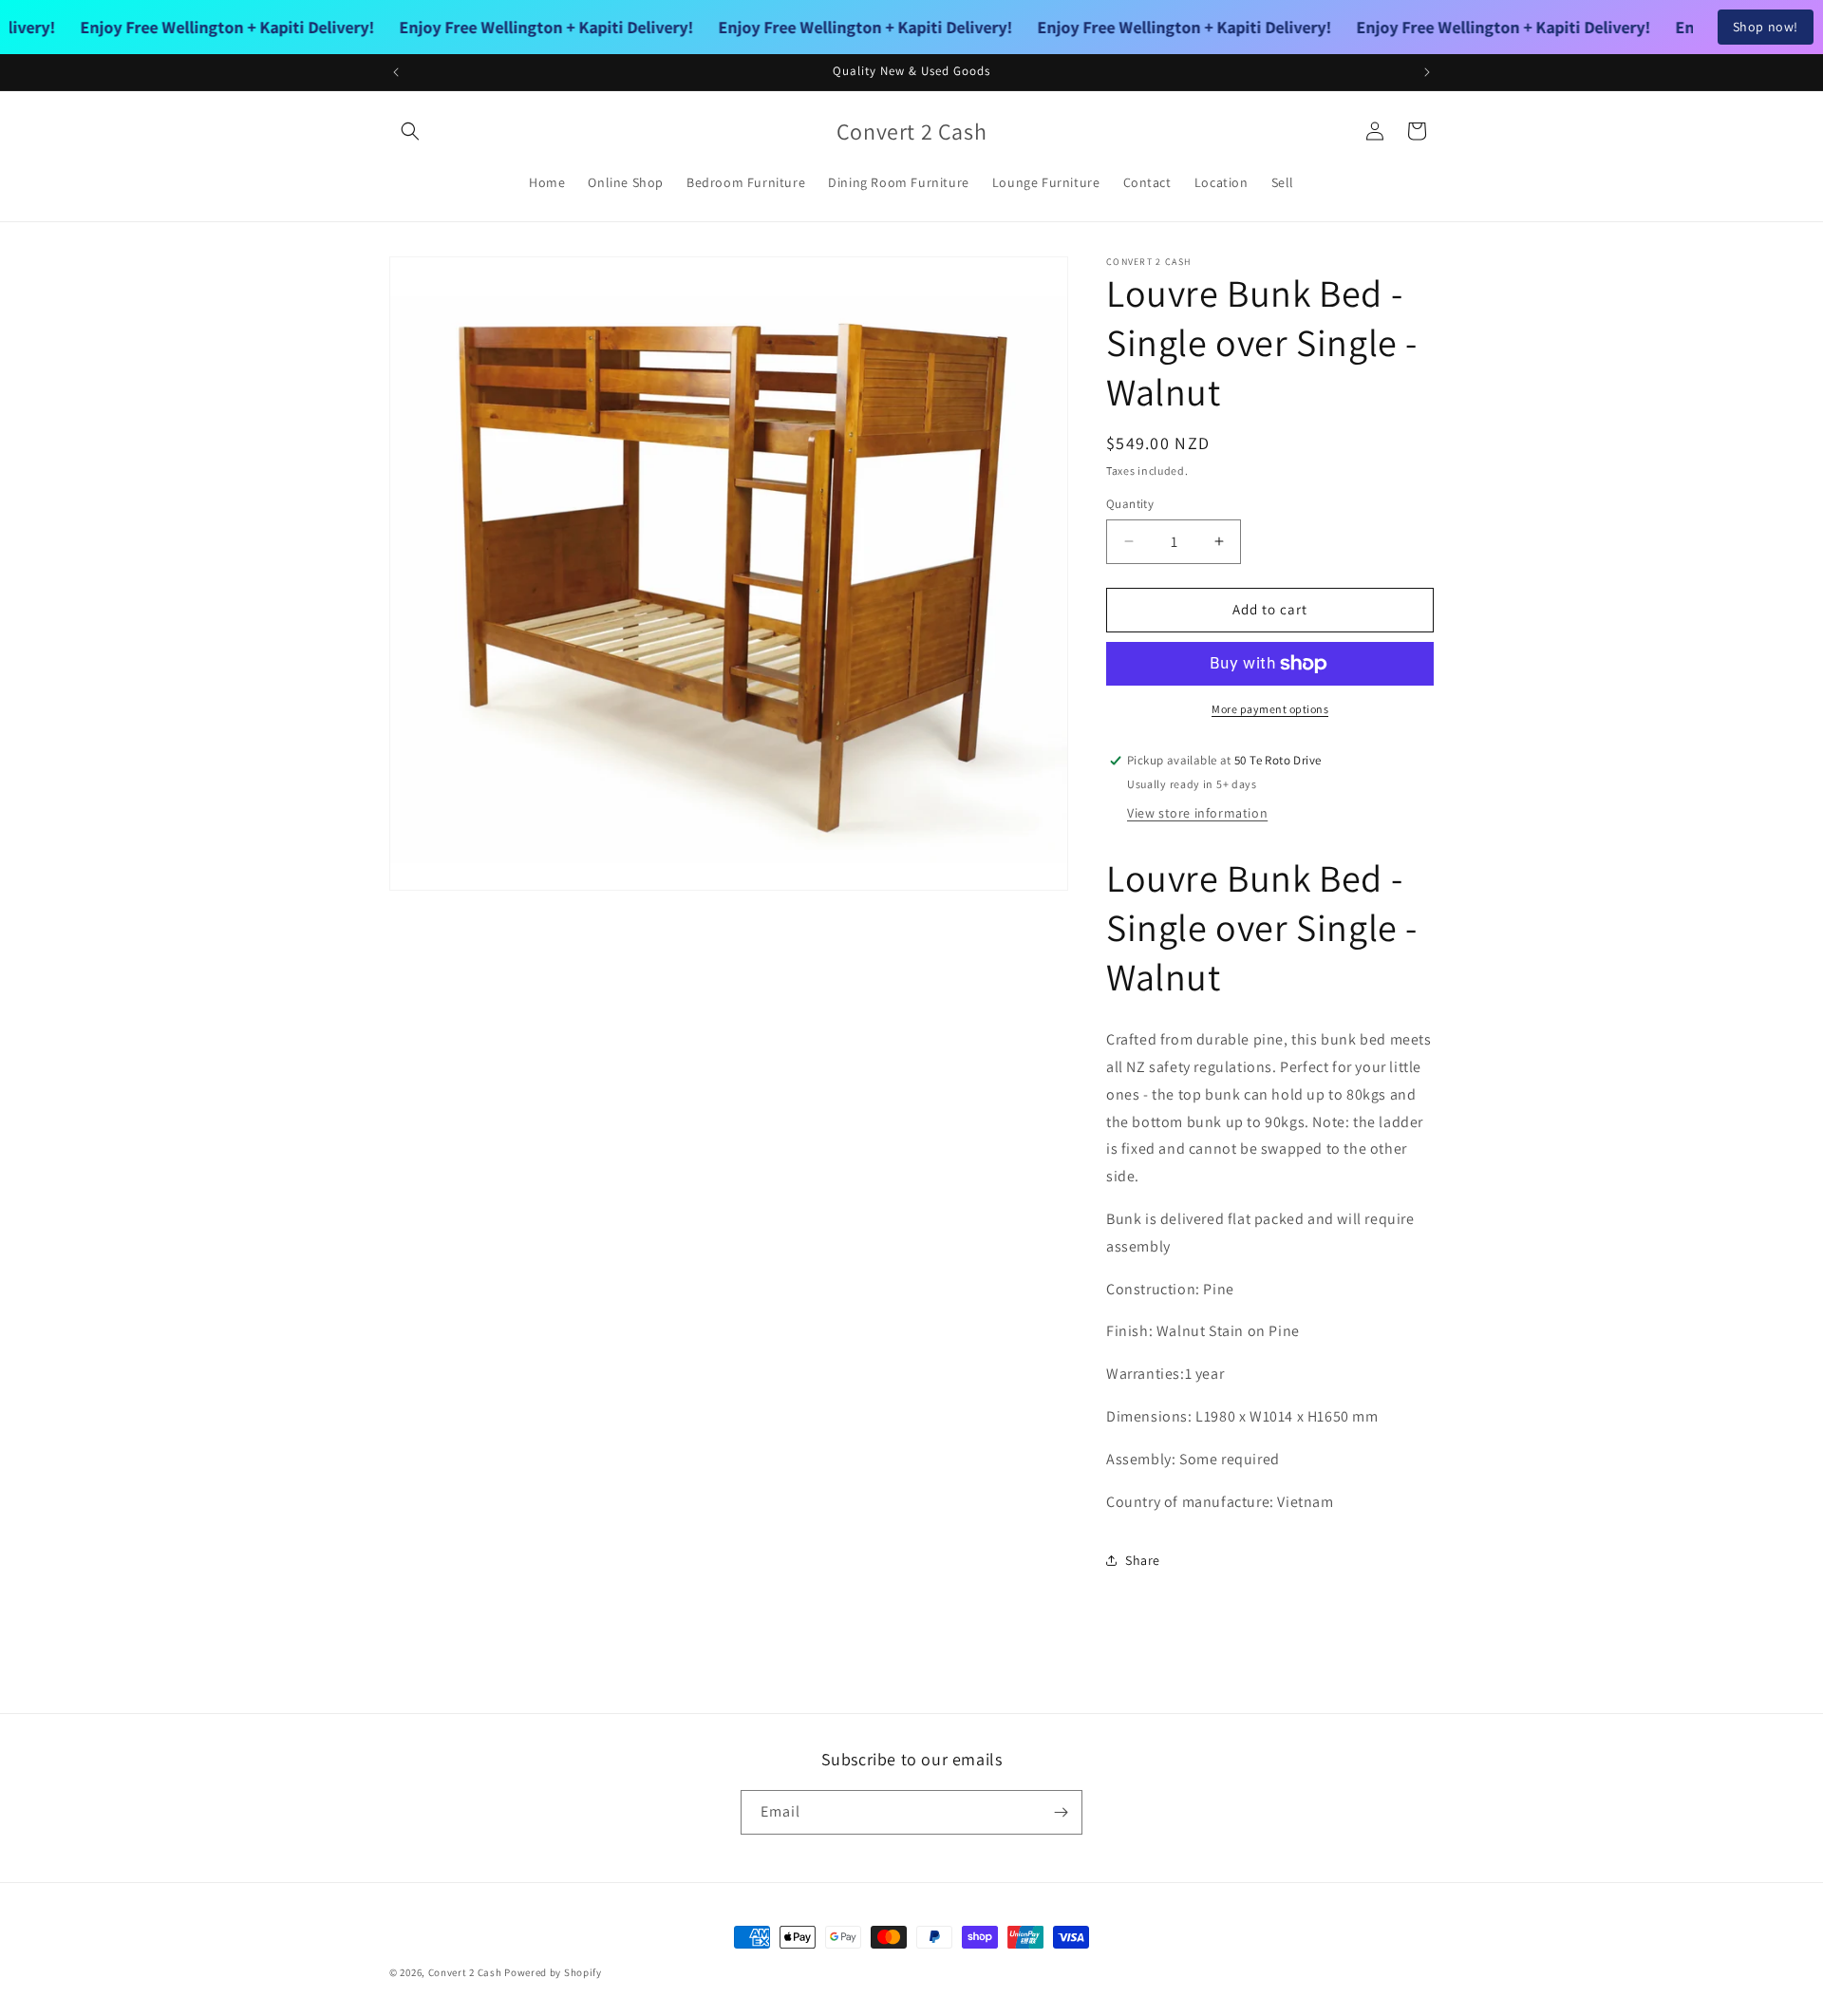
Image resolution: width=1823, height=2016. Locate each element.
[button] (410, 131)
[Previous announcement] (396, 72)
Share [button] (1143, 1560)
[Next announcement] (1427, 72)
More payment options (1270, 709)
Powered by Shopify (553, 1972)
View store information (1197, 813)
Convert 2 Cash (465, 1972)
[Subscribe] (1061, 1812)
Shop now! (1766, 27)
